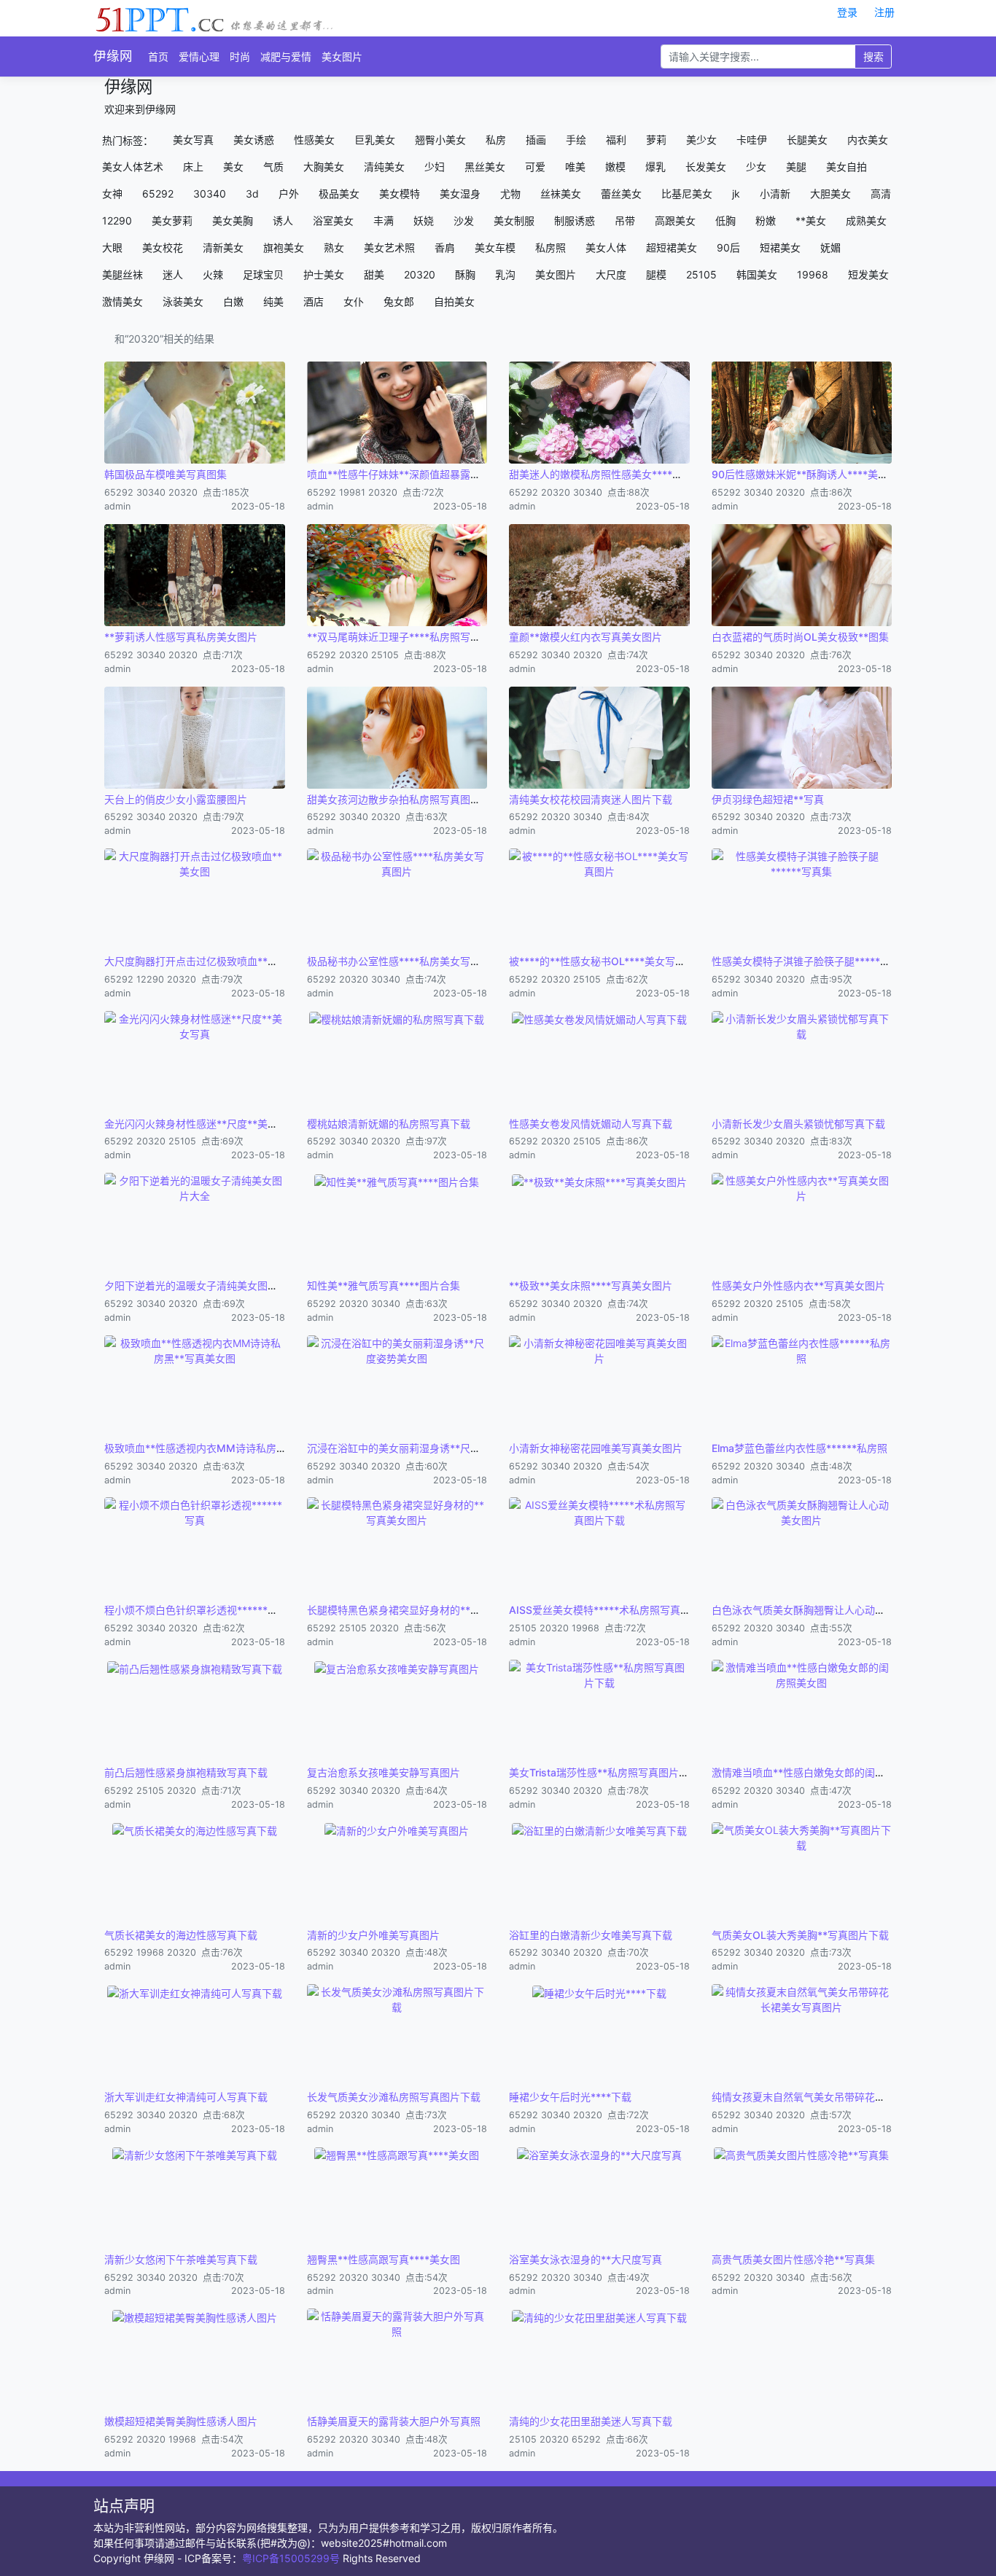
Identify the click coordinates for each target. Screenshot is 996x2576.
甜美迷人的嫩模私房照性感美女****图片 (601, 474)
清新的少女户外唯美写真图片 (373, 1935)
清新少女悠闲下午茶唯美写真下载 (181, 2259)
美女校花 (163, 247)
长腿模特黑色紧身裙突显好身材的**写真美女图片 (419, 1610)
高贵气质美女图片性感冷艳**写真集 (793, 2259)
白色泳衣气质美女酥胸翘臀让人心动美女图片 (814, 1610)
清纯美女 (384, 167)
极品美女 (339, 194)
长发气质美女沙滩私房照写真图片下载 (394, 2097)
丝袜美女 (561, 194)
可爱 (535, 167)
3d (252, 194)
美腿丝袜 (122, 274)
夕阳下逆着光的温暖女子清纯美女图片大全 (201, 1285)
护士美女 (324, 274)
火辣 (213, 274)
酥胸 (465, 274)
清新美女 (223, 247)
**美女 (811, 220)
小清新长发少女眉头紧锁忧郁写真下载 (798, 1124)
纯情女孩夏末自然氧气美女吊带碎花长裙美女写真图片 (834, 2097)
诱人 (283, 220)
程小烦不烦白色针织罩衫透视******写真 (196, 1610)
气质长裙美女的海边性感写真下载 (181, 1935)
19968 (813, 274)
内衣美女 (868, 140)
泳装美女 (183, 301)
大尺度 (611, 274)
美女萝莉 (172, 220)
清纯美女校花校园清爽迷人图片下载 (591, 799)
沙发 (464, 220)
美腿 (796, 167)
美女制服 (514, 220)
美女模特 (400, 194)
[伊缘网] (215, 17)
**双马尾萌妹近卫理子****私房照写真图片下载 (414, 637)
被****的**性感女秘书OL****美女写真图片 (607, 961)
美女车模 (495, 247)
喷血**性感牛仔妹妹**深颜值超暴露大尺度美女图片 (424, 474)
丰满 (384, 220)
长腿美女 (807, 140)
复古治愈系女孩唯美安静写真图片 (384, 1772)
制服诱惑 (575, 220)
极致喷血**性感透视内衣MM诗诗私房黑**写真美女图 (226, 1448)
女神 (112, 194)
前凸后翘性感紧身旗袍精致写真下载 (186, 1772)
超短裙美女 (672, 247)
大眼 (112, 247)
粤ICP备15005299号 (291, 2558)
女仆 (354, 301)
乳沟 (505, 274)
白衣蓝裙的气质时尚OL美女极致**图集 (800, 637)
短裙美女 (780, 247)
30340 (210, 194)
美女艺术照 (389, 247)
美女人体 (606, 247)
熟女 (334, 247)
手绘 (576, 140)
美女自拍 (847, 167)
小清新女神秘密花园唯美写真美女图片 (596, 1448)
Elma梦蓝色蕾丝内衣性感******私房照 (799, 1448)
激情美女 (122, 301)
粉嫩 (766, 220)
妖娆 (424, 220)
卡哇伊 (752, 140)
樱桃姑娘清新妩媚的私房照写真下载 (389, 1124)
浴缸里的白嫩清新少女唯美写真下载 (591, 1935)
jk (736, 194)
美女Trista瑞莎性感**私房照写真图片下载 (604, 1772)
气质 (273, 167)
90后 (728, 247)
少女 (756, 167)
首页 (158, 56)
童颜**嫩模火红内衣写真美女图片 (585, 637)
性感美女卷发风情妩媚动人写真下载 (591, 1124)
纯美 (273, 301)
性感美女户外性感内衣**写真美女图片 (798, 1285)
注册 (884, 12)
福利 (616, 140)
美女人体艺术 (133, 167)
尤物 (510, 194)
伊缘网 (113, 56)
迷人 (173, 274)
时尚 (240, 56)
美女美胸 (233, 220)
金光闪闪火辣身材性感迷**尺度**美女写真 (201, 1124)
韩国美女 (757, 274)
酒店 (314, 301)
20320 (420, 274)
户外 (289, 194)
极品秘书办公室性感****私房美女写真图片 (404, 961)
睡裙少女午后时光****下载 (570, 2097)
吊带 (625, 220)
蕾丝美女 (621, 194)
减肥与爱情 (286, 56)
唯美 (575, 167)
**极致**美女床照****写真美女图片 (591, 1285)
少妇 (435, 167)
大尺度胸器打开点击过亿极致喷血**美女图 (201, 961)
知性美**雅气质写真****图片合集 (384, 1285)
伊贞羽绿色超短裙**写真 (768, 799)
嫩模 (615, 167)
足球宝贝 (263, 274)
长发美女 (706, 167)
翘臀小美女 (440, 140)
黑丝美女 (485, 167)
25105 (701, 274)
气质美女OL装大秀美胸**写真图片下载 (800, 1935)
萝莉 (656, 140)
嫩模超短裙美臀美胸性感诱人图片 (181, 2421)
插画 (536, 140)
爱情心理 (199, 56)
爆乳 (655, 167)
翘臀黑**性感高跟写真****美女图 (384, 2259)
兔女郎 (399, 301)
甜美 (374, 274)
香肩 (445, 247)
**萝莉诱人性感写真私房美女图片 (181, 637)
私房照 (550, 247)
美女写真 (193, 140)
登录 (847, 12)
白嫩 (233, 301)
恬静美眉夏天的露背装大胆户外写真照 (394, 2421)
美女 (233, 167)
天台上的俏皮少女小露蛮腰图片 (176, 799)
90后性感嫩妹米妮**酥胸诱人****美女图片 (810, 474)
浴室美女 (333, 220)
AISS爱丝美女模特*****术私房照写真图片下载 (615, 1610)
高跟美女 (675, 220)
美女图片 (342, 56)
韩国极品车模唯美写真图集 (166, 474)
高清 (881, 194)
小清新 (775, 194)
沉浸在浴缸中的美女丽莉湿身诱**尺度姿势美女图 (419, 1448)
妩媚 (830, 247)
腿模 (656, 274)
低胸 (725, 220)
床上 (193, 167)
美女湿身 (460, 194)
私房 (496, 140)
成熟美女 (866, 220)
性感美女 (314, 140)
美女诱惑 (254, 140)
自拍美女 (454, 301)
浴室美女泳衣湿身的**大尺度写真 (585, 2259)
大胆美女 (830, 194)
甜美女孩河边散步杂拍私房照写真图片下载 (404, 799)
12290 (117, 220)
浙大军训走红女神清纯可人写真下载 (186, 2097)
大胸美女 (324, 167)
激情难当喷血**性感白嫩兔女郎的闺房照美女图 (819, 1772)
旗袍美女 (284, 247)
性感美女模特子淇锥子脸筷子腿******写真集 (814, 961)
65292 (158, 194)
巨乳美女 (375, 140)
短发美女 (868, 274)
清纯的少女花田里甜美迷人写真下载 (591, 2421)
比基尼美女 (687, 194)
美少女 (701, 140)
